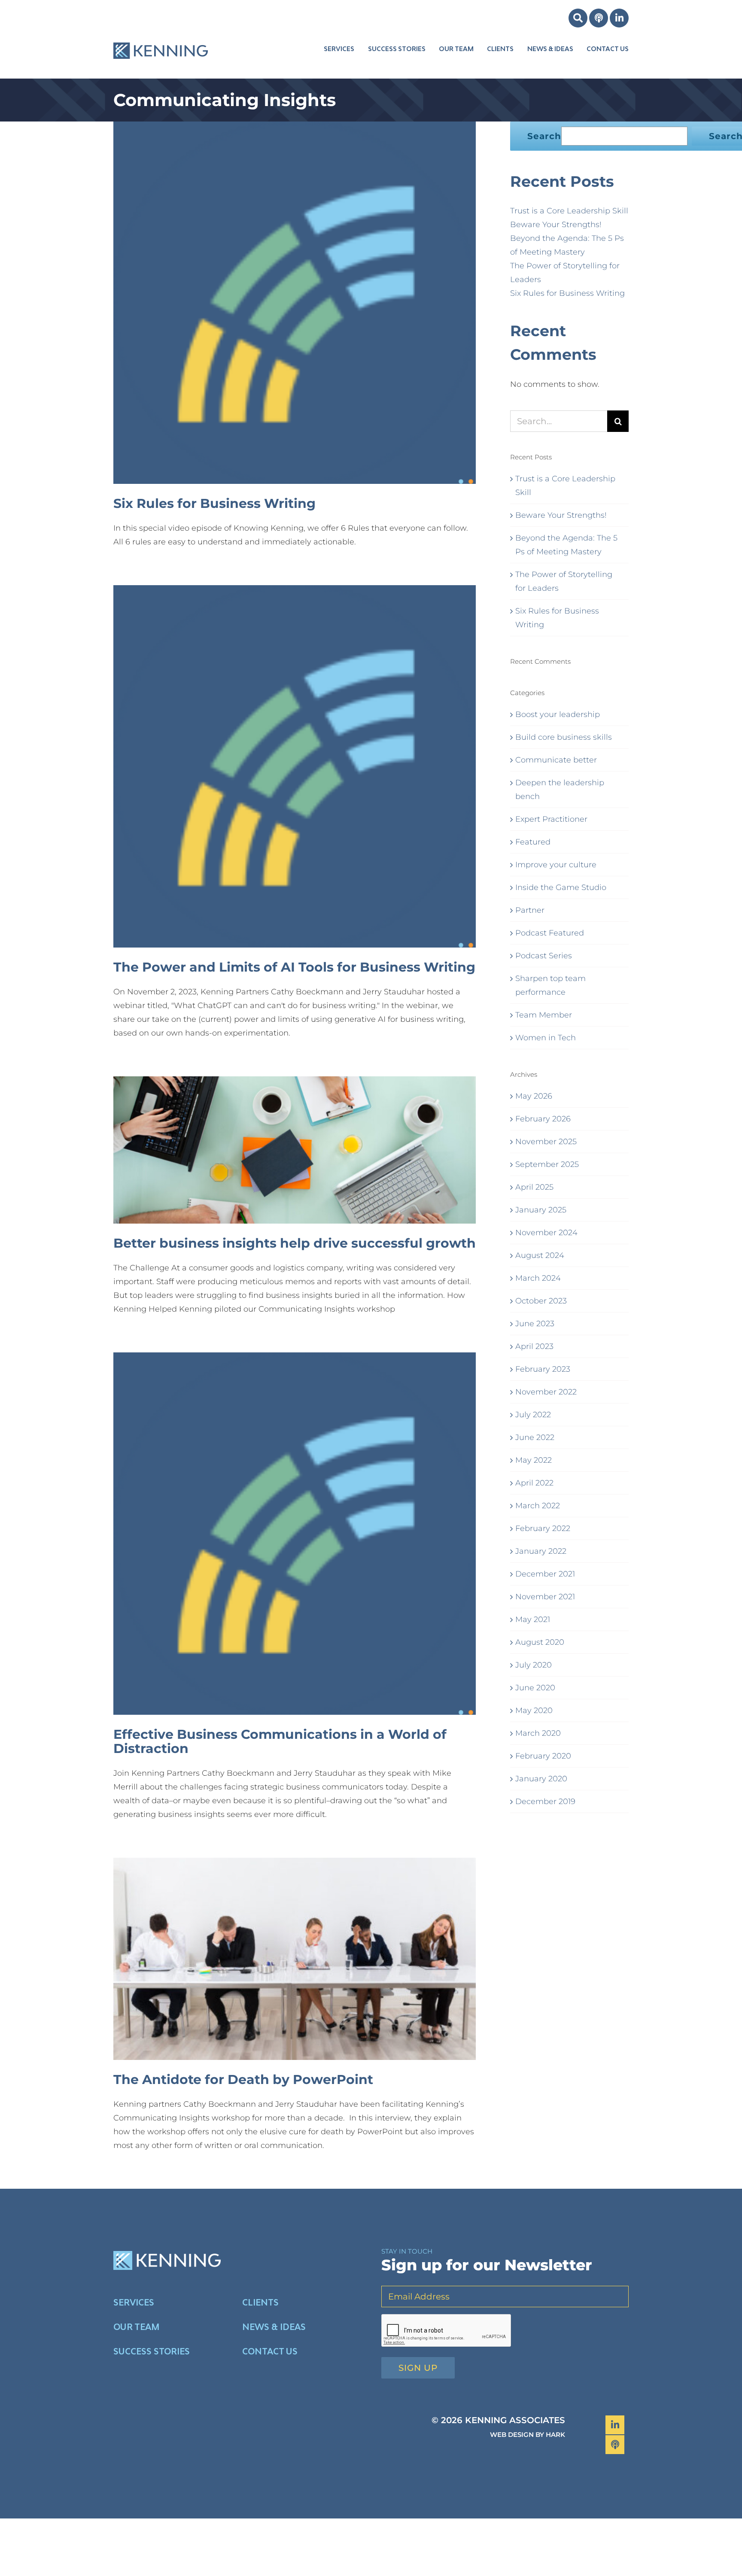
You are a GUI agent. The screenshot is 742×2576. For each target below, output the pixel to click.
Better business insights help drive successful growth (295, 1243)
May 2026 (534, 1096)
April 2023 (534, 1346)
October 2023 (541, 1301)
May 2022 (534, 1460)
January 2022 (541, 1551)
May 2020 (534, 1710)
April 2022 (534, 1483)
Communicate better (556, 760)
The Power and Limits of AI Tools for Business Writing (294, 967)
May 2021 (533, 1619)
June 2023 (535, 1324)
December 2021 (545, 1574)
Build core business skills (564, 737)
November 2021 (545, 1597)
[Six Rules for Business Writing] (295, 303)
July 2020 (534, 1665)
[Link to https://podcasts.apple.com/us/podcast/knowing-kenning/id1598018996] (599, 18)
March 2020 (538, 1733)
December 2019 (545, 1801)
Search (544, 136)
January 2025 (541, 1210)
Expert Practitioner (551, 819)
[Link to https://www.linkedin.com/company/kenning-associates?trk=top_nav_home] (619, 18)
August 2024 (540, 1255)
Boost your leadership (558, 714)
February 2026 (543, 1119)
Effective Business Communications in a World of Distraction (280, 1741)
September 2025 (547, 1164)
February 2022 (543, 1528)
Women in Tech (546, 1038)
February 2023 (543, 1369)
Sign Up (418, 2368)
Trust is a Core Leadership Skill (569, 211)
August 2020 (540, 1642)
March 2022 (538, 1506)
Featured (533, 842)
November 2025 (546, 1142)
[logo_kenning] (161, 36)
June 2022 (535, 1437)
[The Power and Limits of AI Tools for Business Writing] (295, 766)
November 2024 (546, 1233)
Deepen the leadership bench (560, 790)
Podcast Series (544, 956)
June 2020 (535, 1688)
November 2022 (546, 1392)
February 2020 (543, 1756)
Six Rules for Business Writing (214, 503)
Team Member (544, 1015)
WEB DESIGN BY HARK (528, 2435)
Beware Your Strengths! (556, 225)
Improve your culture (556, 865)
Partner (530, 910)
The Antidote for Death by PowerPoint (243, 2079)
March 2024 (538, 1278)
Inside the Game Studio (561, 887)
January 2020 (541, 1779)
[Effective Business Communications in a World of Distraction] (295, 1534)
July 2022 (533, 1415)
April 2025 (534, 1187)
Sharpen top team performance (550, 985)
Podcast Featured (550, 933)
